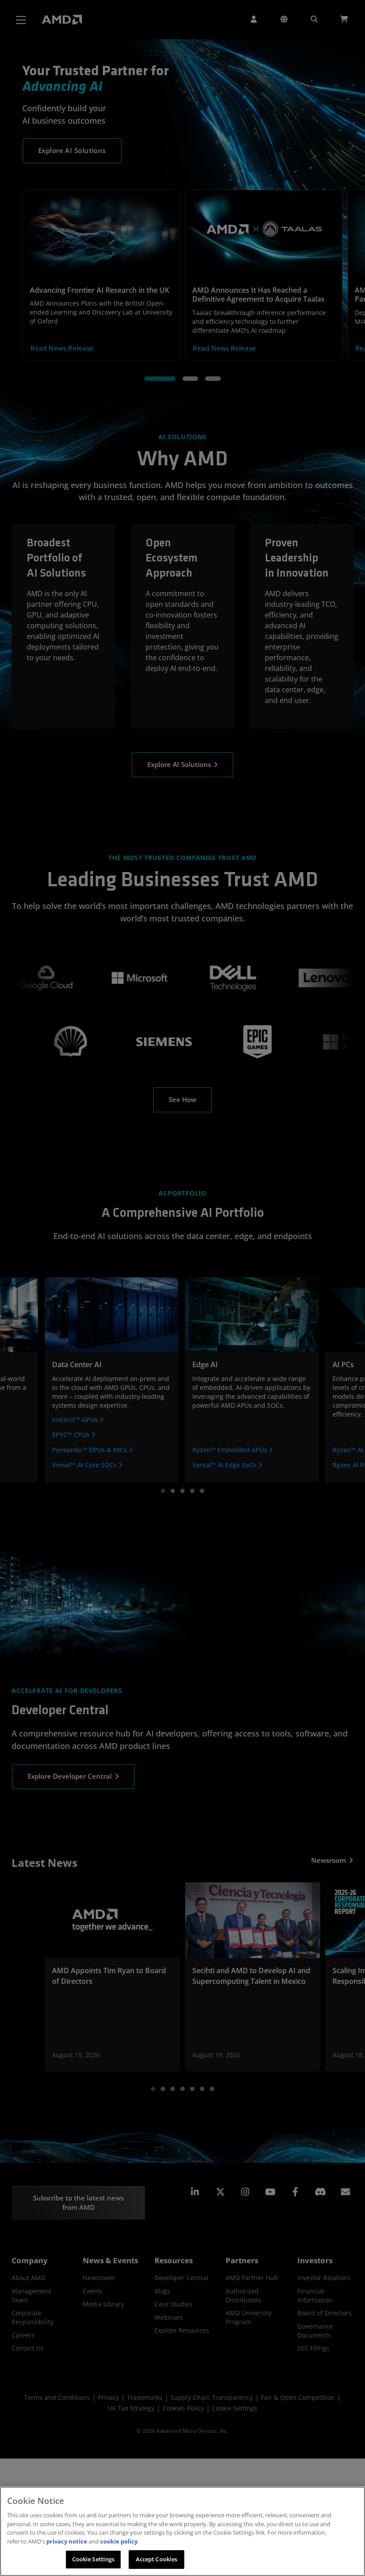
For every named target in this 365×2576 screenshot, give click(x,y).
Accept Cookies (157, 2559)
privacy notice (67, 2541)
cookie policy (119, 2541)
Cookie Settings (93, 2559)
